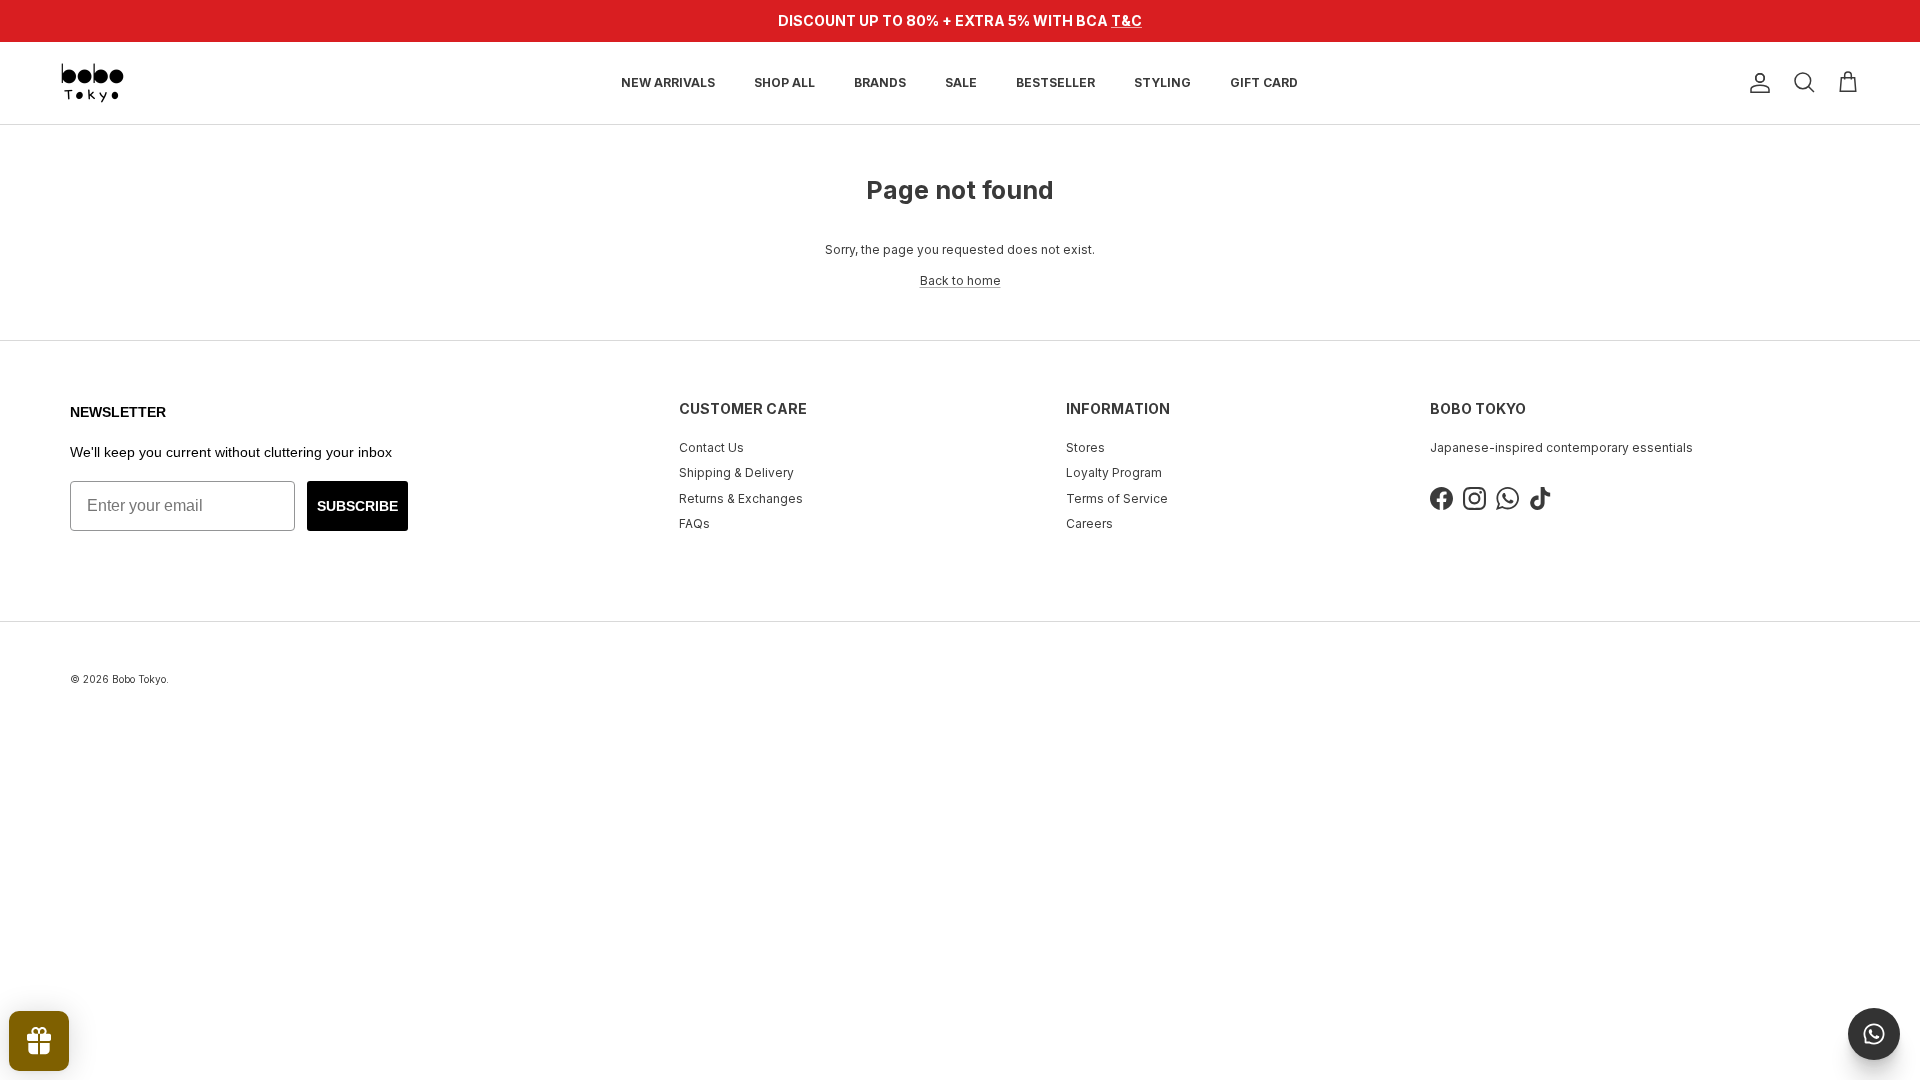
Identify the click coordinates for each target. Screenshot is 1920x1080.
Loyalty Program (1114, 472)
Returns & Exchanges (741, 498)
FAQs (694, 523)
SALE (961, 82)
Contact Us (711, 447)
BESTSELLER (1055, 82)
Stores (1085, 447)
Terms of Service (1117, 498)
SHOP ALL (784, 82)
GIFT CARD (1264, 82)
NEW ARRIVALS (668, 82)
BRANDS (880, 82)
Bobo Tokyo (139, 679)
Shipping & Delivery (736, 472)
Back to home (960, 280)
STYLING (1162, 82)
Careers (1089, 523)
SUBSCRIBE (357, 506)
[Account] (1756, 83)
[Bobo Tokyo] (92, 83)
